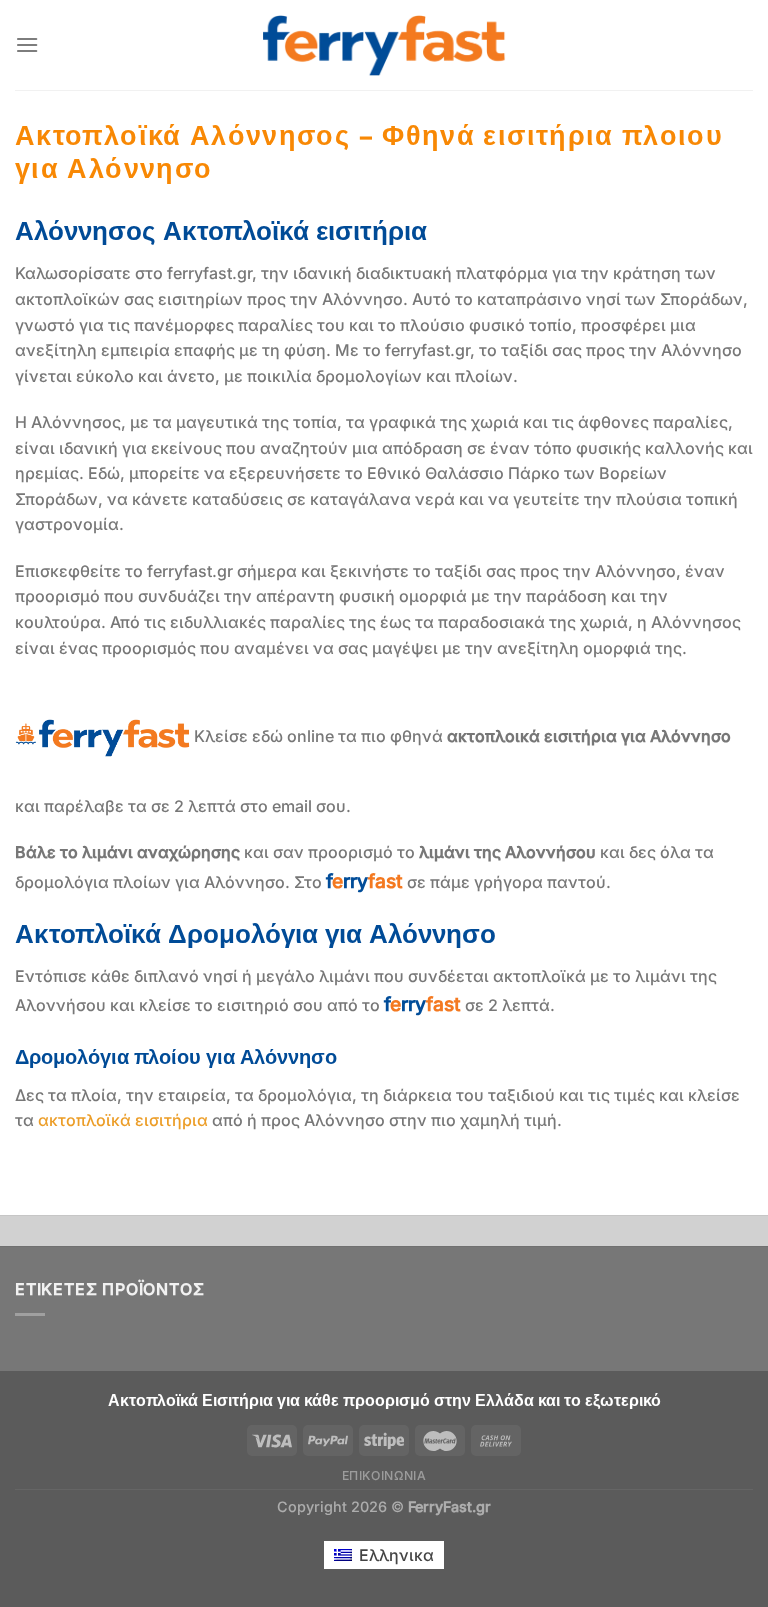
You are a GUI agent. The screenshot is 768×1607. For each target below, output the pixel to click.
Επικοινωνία (384, 1475)
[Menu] (27, 44)
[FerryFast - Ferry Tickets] (384, 45)
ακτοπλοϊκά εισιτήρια (123, 1120)
